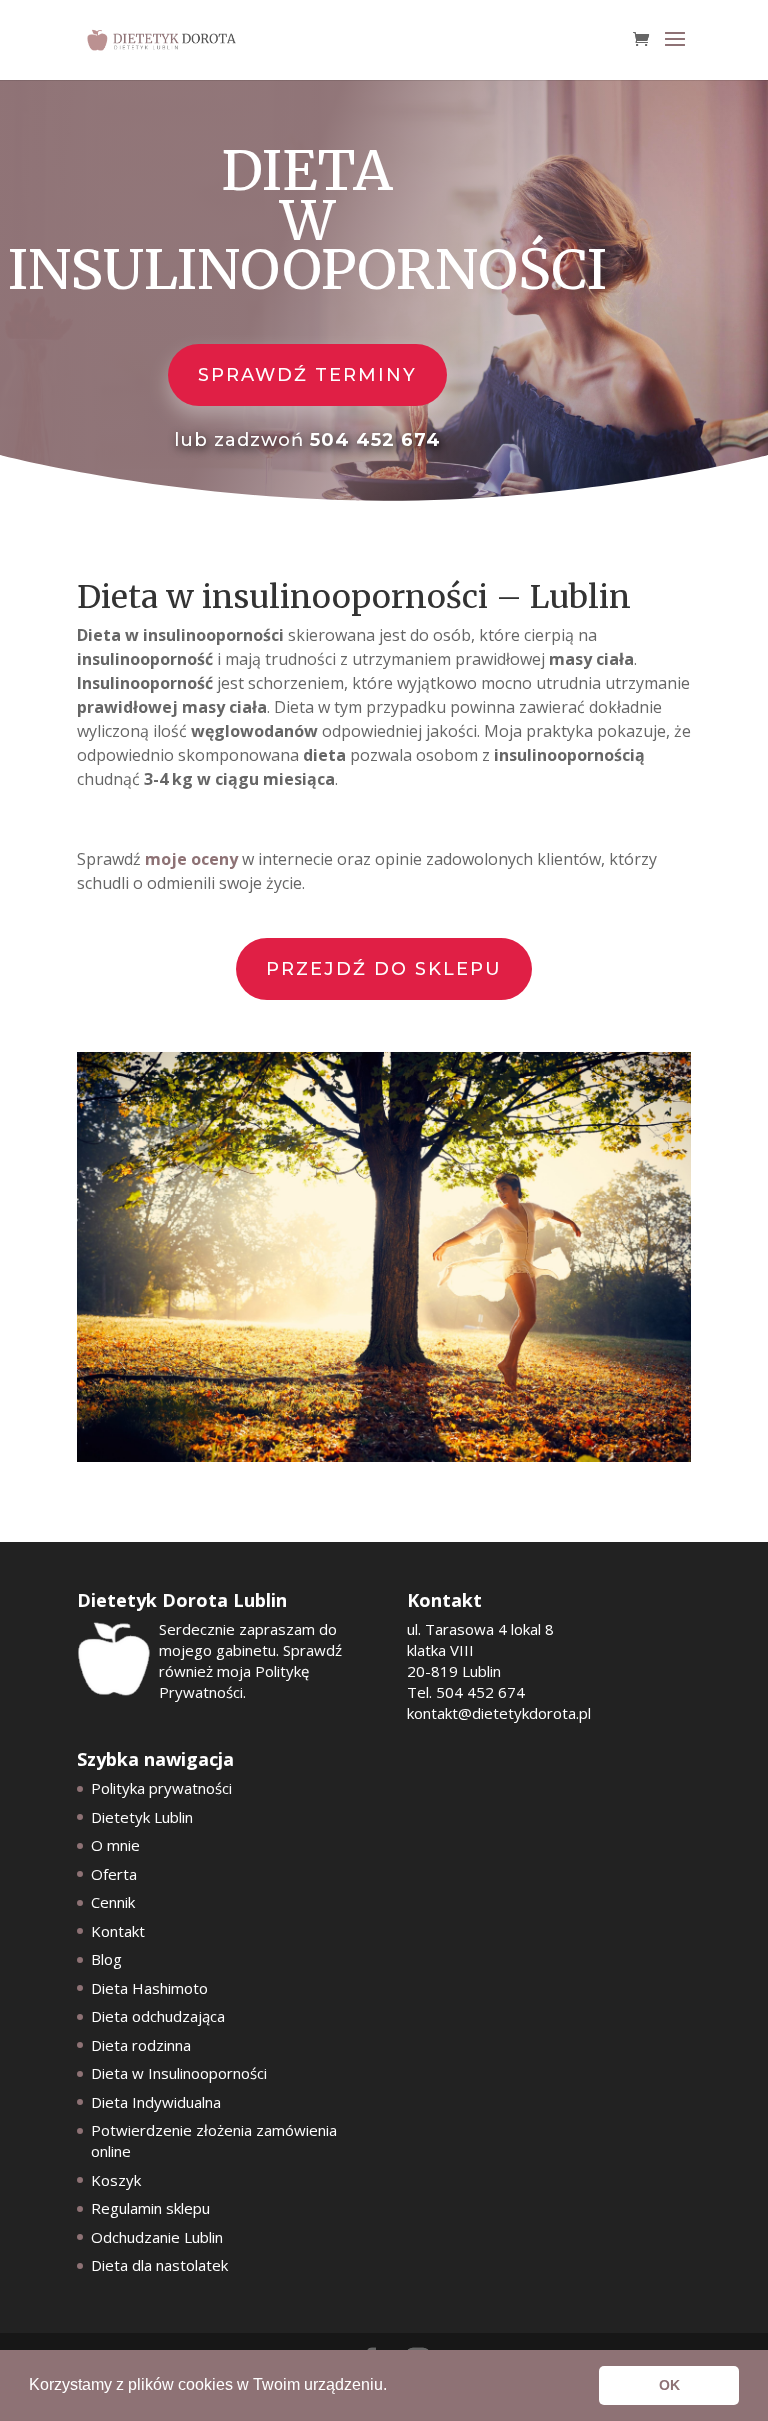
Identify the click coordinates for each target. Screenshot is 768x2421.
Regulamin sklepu (150, 2208)
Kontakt (118, 1931)
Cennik (113, 1902)
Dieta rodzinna (141, 2045)
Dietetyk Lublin (142, 1817)
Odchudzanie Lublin (157, 2237)
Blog (106, 1959)
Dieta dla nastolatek (159, 2265)
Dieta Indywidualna (156, 2102)
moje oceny (191, 859)
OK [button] (669, 2385)
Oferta (114, 1874)
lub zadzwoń (307, 440)
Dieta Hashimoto (149, 1988)
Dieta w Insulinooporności (179, 2073)
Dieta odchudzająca (158, 2016)
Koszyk (116, 2180)
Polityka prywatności (161, 1788)
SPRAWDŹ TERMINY (307, 375)
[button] (394, 2387)
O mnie (115, 1845)
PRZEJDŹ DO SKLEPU (384, 969)
